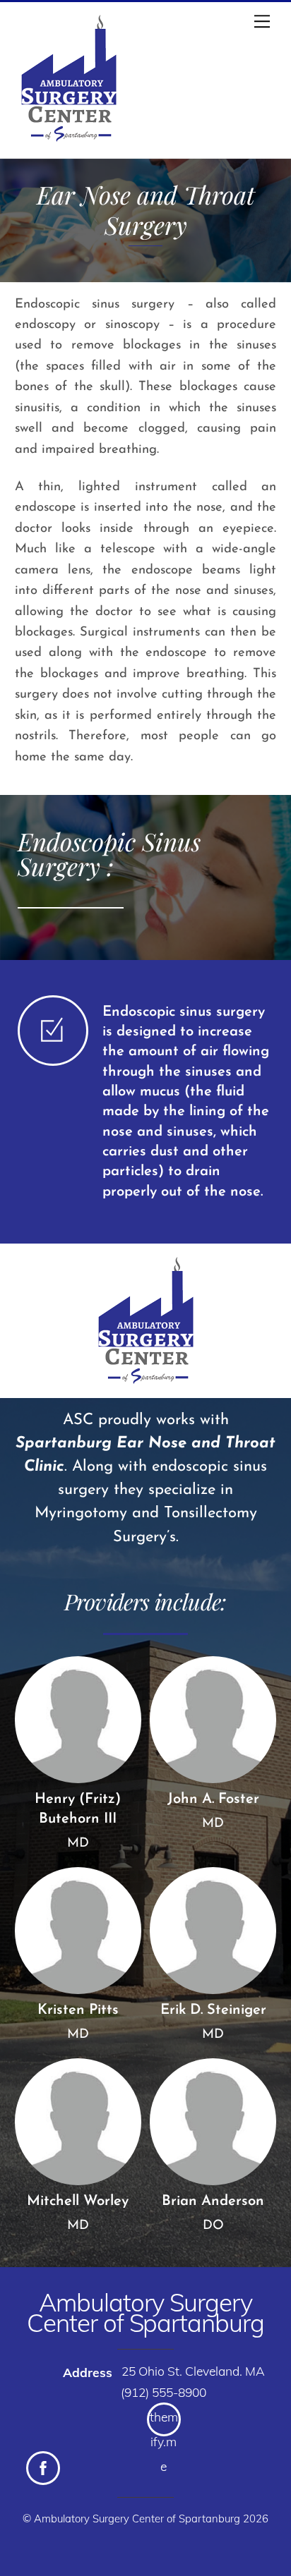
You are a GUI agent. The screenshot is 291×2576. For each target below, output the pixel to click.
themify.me (164, 2423)
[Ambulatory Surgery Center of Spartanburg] (69, 144)
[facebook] (43, 2468)
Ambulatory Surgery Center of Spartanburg (137, 2519)
